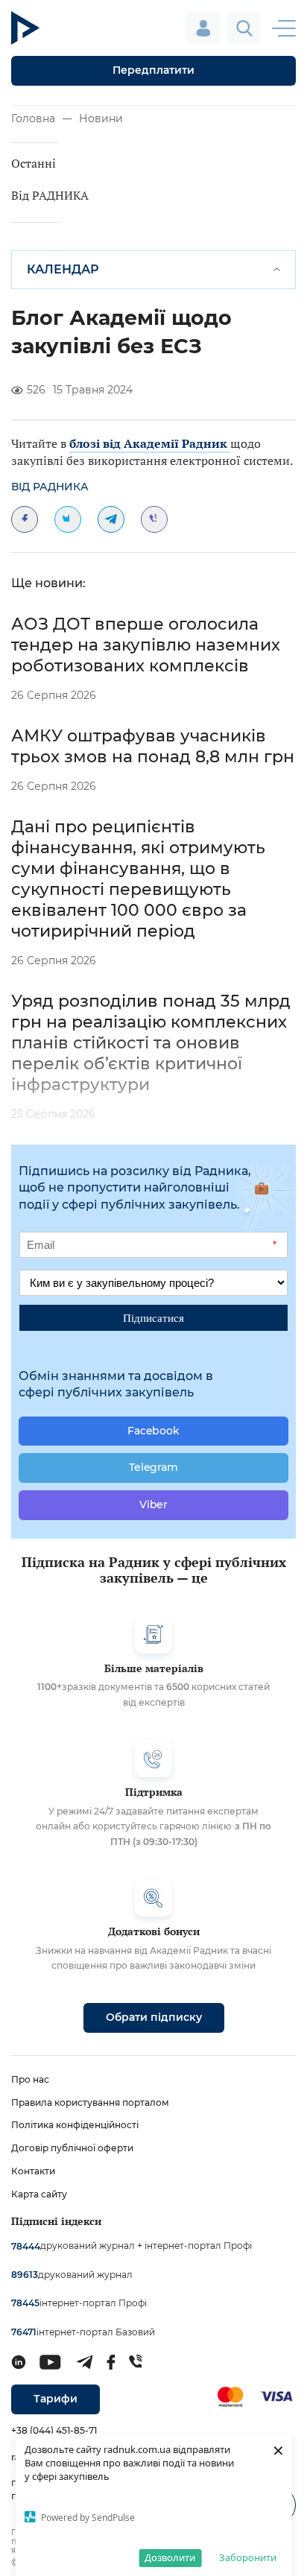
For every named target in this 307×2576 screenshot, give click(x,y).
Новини (101, 118)
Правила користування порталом (90, 2102)
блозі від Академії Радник (150, 443)
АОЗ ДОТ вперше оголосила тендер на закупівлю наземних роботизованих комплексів (146, 645)
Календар (63, 269)
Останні (34, 163)
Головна (33, 118)
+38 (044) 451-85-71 (54, 2430)
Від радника (50, 487)
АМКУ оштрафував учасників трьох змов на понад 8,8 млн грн (153, 746)
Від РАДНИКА (50, 195)
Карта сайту (39, 2194)
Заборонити (248, 2557)
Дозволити (170, 2557)
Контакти (33, 2171)
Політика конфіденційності (75, 2125)
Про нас (30, 2079)
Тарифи (56, 2399)
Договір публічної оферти (72, 2148)
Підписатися (153, 1317)
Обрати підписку (154, 2017)
